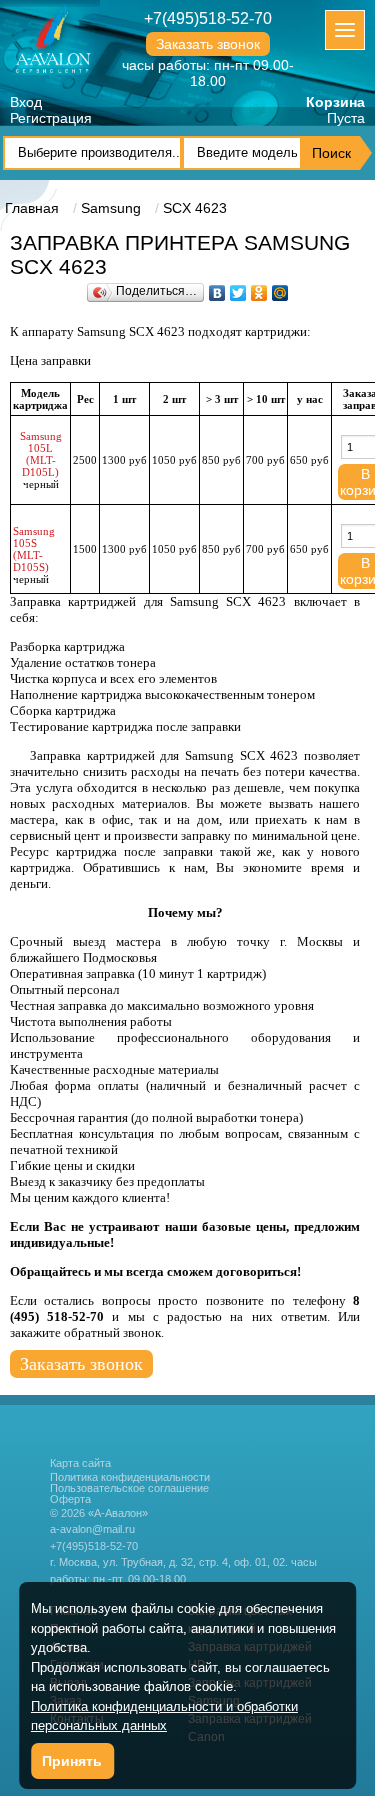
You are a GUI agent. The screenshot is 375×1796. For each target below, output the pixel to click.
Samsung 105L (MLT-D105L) (41, 454)
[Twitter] (238, 288)
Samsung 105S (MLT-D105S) (34, 549)
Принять (72, 1761)
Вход (26, 102)
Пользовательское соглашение (129, 1488)
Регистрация (51, 118)
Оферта (70, 1499)
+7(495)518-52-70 (208, 18)
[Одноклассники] (259, 288)
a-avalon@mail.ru (92, 1529)
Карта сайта (80, 1463)
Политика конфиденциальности (130, 1477)
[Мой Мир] (280, 288)
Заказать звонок (208, 44)
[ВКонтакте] (217, 288)
